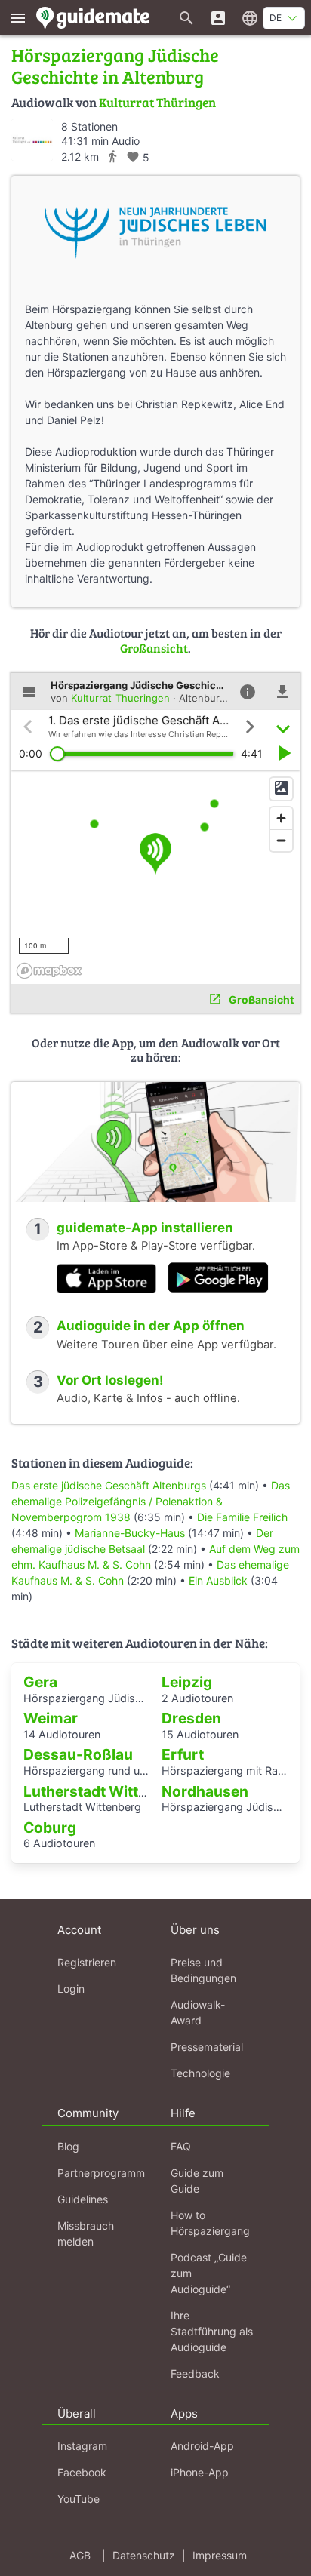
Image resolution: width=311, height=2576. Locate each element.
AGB (80, 2555)
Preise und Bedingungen (203, 1970)
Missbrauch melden (86, 2233)
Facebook (82, 2472)
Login (71, 1989)
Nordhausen (205, 1791)
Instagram (82, 2446)
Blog (68, 2146)
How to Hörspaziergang (210, 2223)
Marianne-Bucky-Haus (130, 1533)
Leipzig (187, 1682)
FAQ (181, 2146)
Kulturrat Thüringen (157, 102)
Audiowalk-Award (198, 2012)
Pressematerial (207, 2047)
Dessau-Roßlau (78, 1754)
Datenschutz (144, 2555)
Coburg (50, 1827)
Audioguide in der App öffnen (151, 1326)
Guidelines (83, 2199)
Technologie (200, 2073)
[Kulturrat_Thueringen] (32, 140)
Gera (40, 1682)
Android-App (202, 2446)
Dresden (191, 1718)
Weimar (51, 1718)
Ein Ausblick (218, 1580)
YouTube (79, 2499)
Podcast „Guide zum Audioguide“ (209, 2273)
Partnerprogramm (101, 2173)
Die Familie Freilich (242, 1517)
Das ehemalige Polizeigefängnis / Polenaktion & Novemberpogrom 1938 (151, 1501)
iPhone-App (200, 2472)
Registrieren (87, 1962)
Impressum (220, 2555)
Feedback (195, 2373)
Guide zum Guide (197, 2181)
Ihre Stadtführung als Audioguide (212, 2331)
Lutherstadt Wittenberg (106, 1791)
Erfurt (183, 1754)
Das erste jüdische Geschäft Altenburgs (109, 1485)
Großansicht (154, 648)
